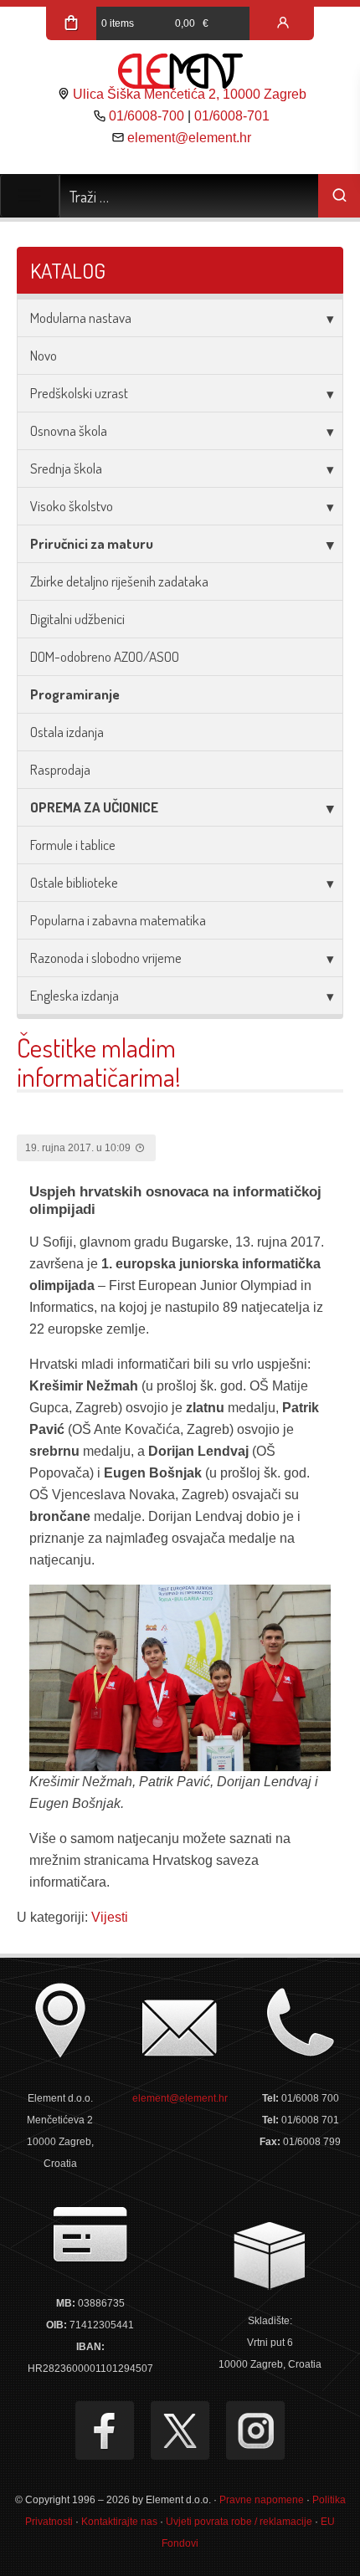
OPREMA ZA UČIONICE (94, 807)
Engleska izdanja (75, 995)
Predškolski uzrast (79, 393)
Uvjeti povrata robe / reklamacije (239, 2522)
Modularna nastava (81, 318)
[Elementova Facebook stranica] (105, 2430)
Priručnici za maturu (92, 543)
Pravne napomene (262, 2500)
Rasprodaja (60, 769)
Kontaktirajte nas (119, 2522)
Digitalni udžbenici (77, 619)
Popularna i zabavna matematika (118, 920)
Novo (44, 355)
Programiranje (75, 694)
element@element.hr (189, 138)
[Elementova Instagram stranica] (255, 2430)
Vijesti (110, 1917)
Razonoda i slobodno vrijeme (106, 958)
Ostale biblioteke (74, 882)
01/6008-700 (147, 116)
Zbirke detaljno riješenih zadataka (119, 581)
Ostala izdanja (67, 732)
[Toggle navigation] (30, 196)
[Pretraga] (339, 196)
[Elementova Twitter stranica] (180, 2430)
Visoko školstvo (72, 506)
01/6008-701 (232, 116)
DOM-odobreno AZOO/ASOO (105, 656)
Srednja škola (66, 468)
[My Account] (283, 23)
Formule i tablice (73, 845)
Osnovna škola (69, 430)
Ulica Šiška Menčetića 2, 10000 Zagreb (190, 94)
